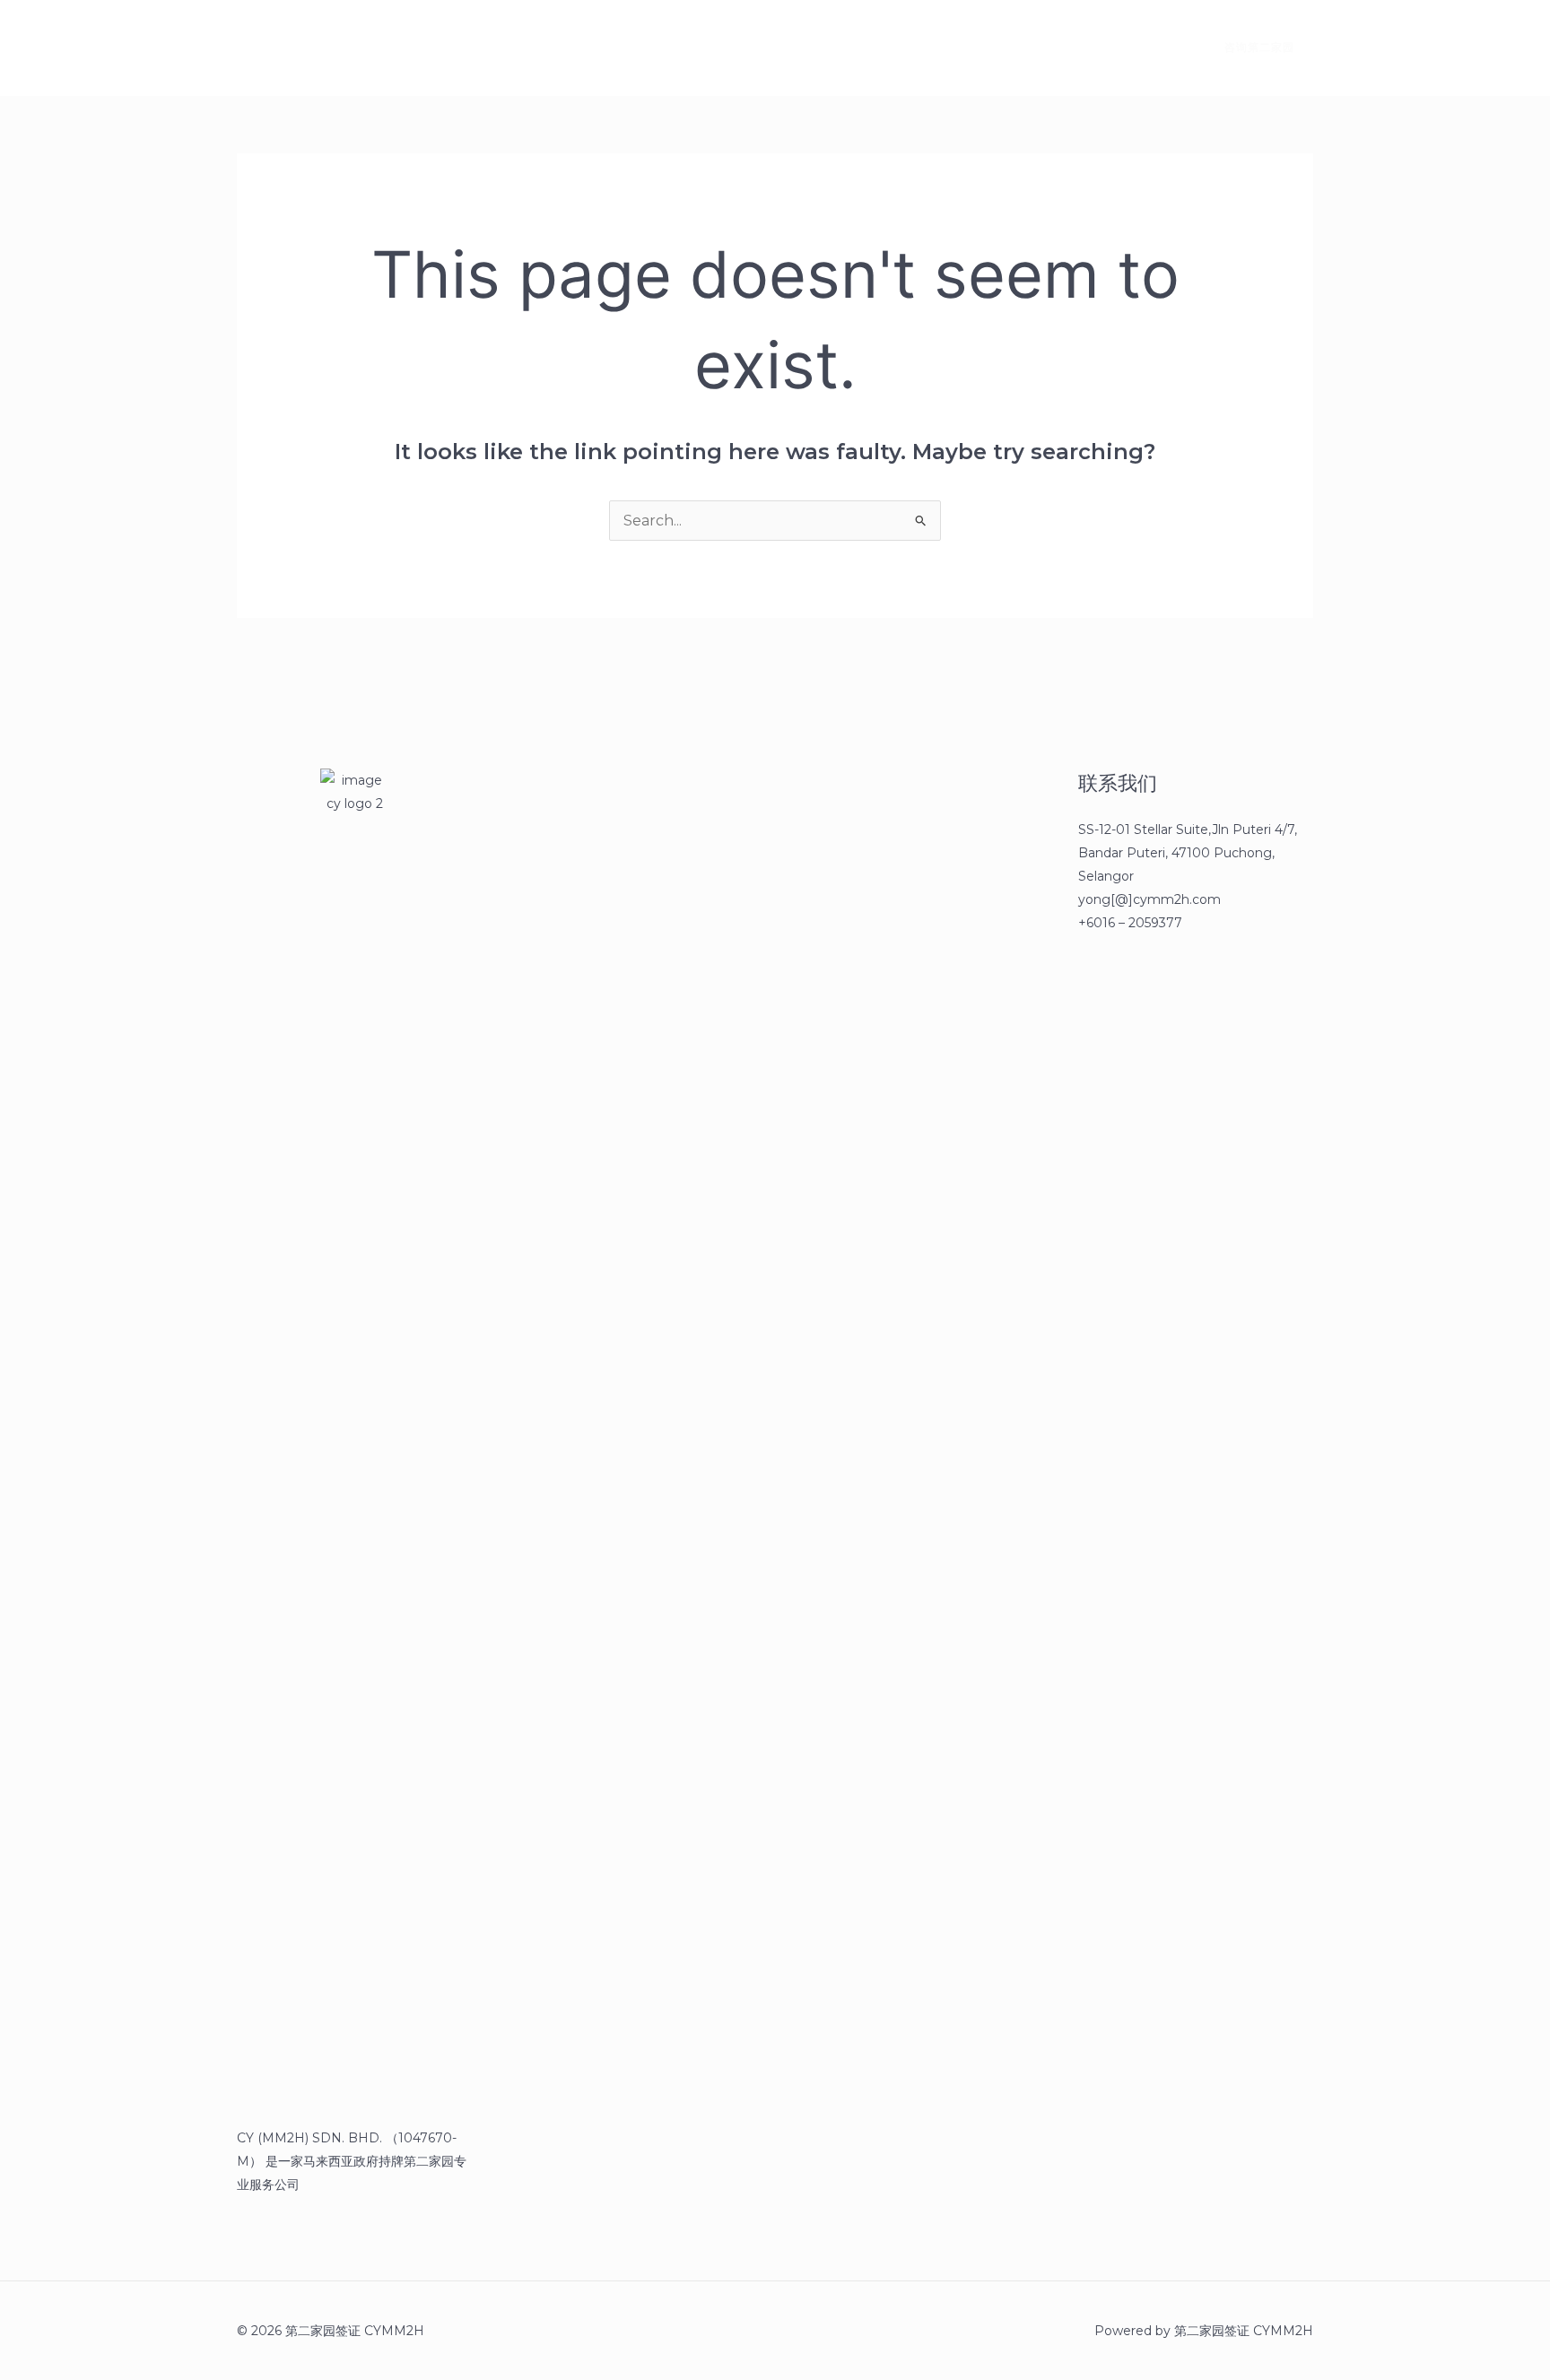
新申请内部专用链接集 (558, 48)
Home (346, 48)
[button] (1249, 48)
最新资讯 (431, 48)
